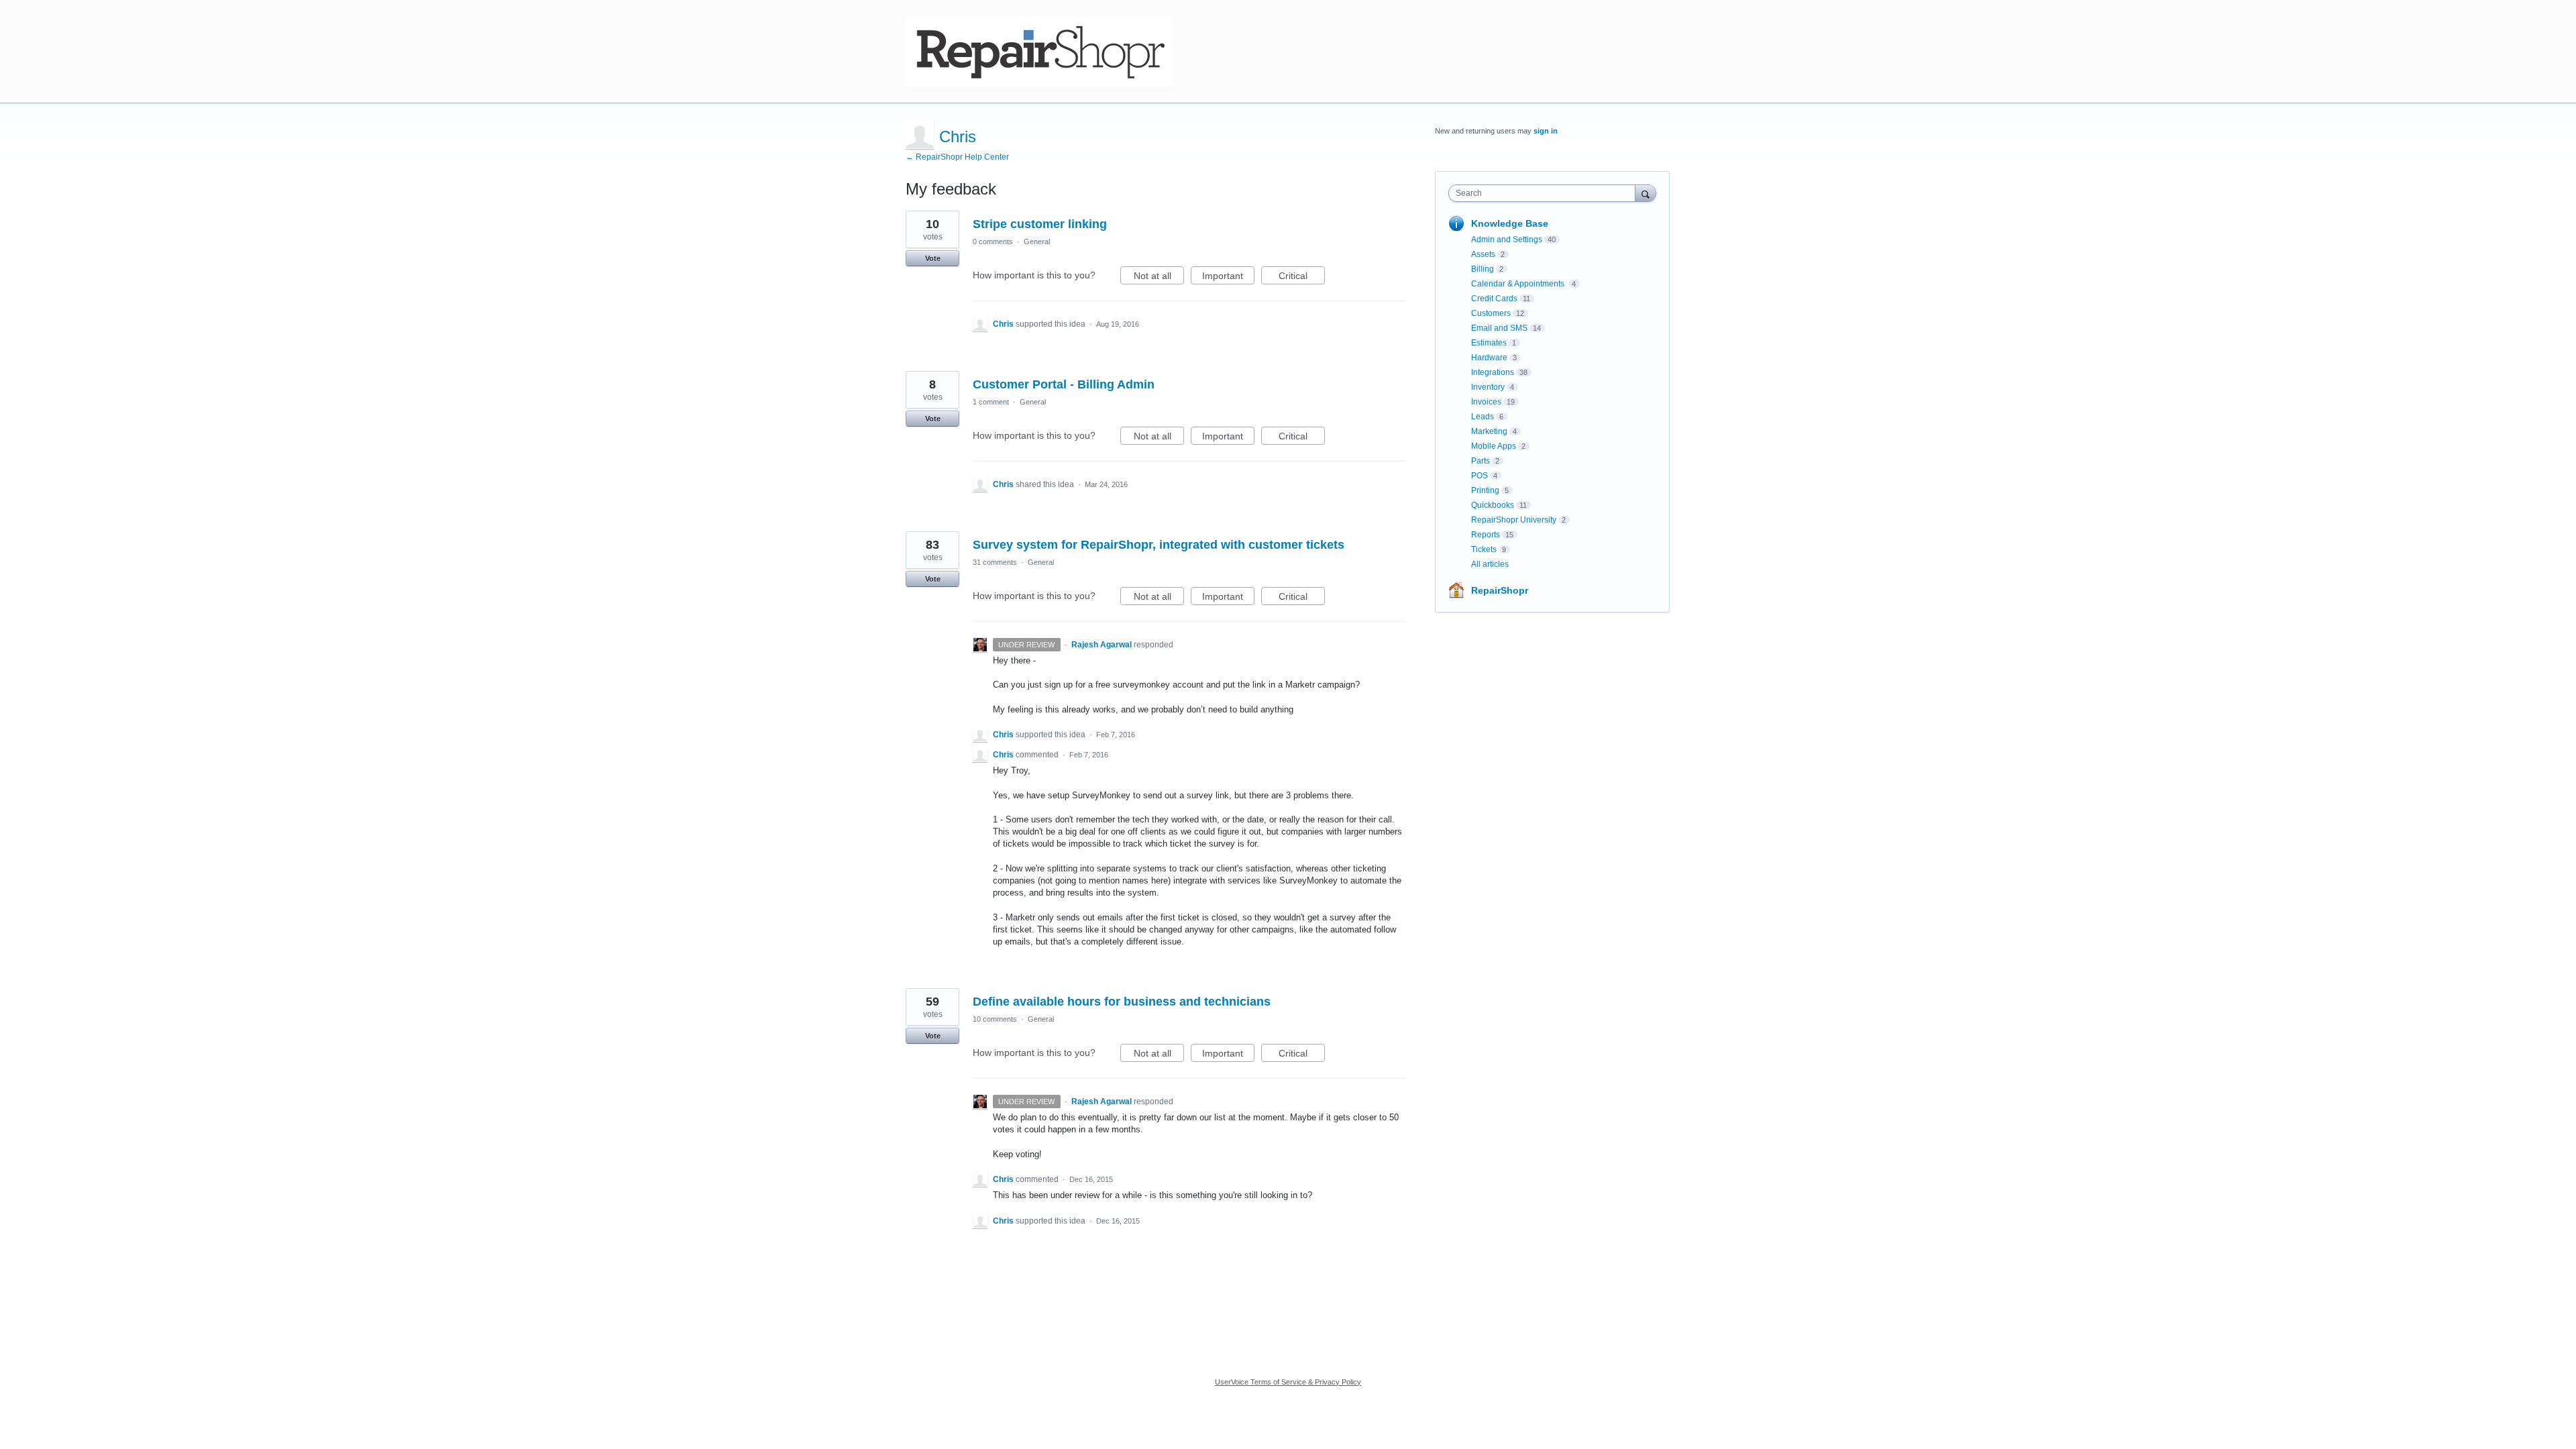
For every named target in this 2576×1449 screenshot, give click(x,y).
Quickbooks (1493, 505)
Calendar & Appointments (1519, 284)
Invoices (1486, 402)
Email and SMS (1499, 328)
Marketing (1489, 431)
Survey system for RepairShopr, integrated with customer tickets (1159, 545)
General (1037, 241)
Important (1228, 277)
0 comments (993, 241)
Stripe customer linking (1040, 224)
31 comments (995, 562)
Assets (1483, 254)
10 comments (995, 1019)
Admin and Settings (1507, 239)
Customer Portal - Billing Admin (1064, 384)
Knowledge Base (1510, 223)
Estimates (1489, 343)
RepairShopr (1500, 590)
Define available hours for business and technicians (1122, 1002)
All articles (1490, 564)
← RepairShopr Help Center (957, 157)
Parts (1481, 461)
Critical (1302, 277)
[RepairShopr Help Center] (1040, 52)
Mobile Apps (1494, 446)
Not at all (1159, 277)
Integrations (1493, 372)
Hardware (1489, 358)
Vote (933, 258)
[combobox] (1545, 193)
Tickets (1484, 549)
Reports (1486, 535)
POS (1480, 476)
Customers (1491, 313)
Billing (1483, 269)
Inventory (1488, 387)
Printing (1485, 490)
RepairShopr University (1514, 520)
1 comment (991, 402)
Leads (1483, 417)
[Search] (1646, 193)
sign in (1546, 131)
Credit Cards (1494, 299)
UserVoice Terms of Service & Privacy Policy (1288, 1382)
